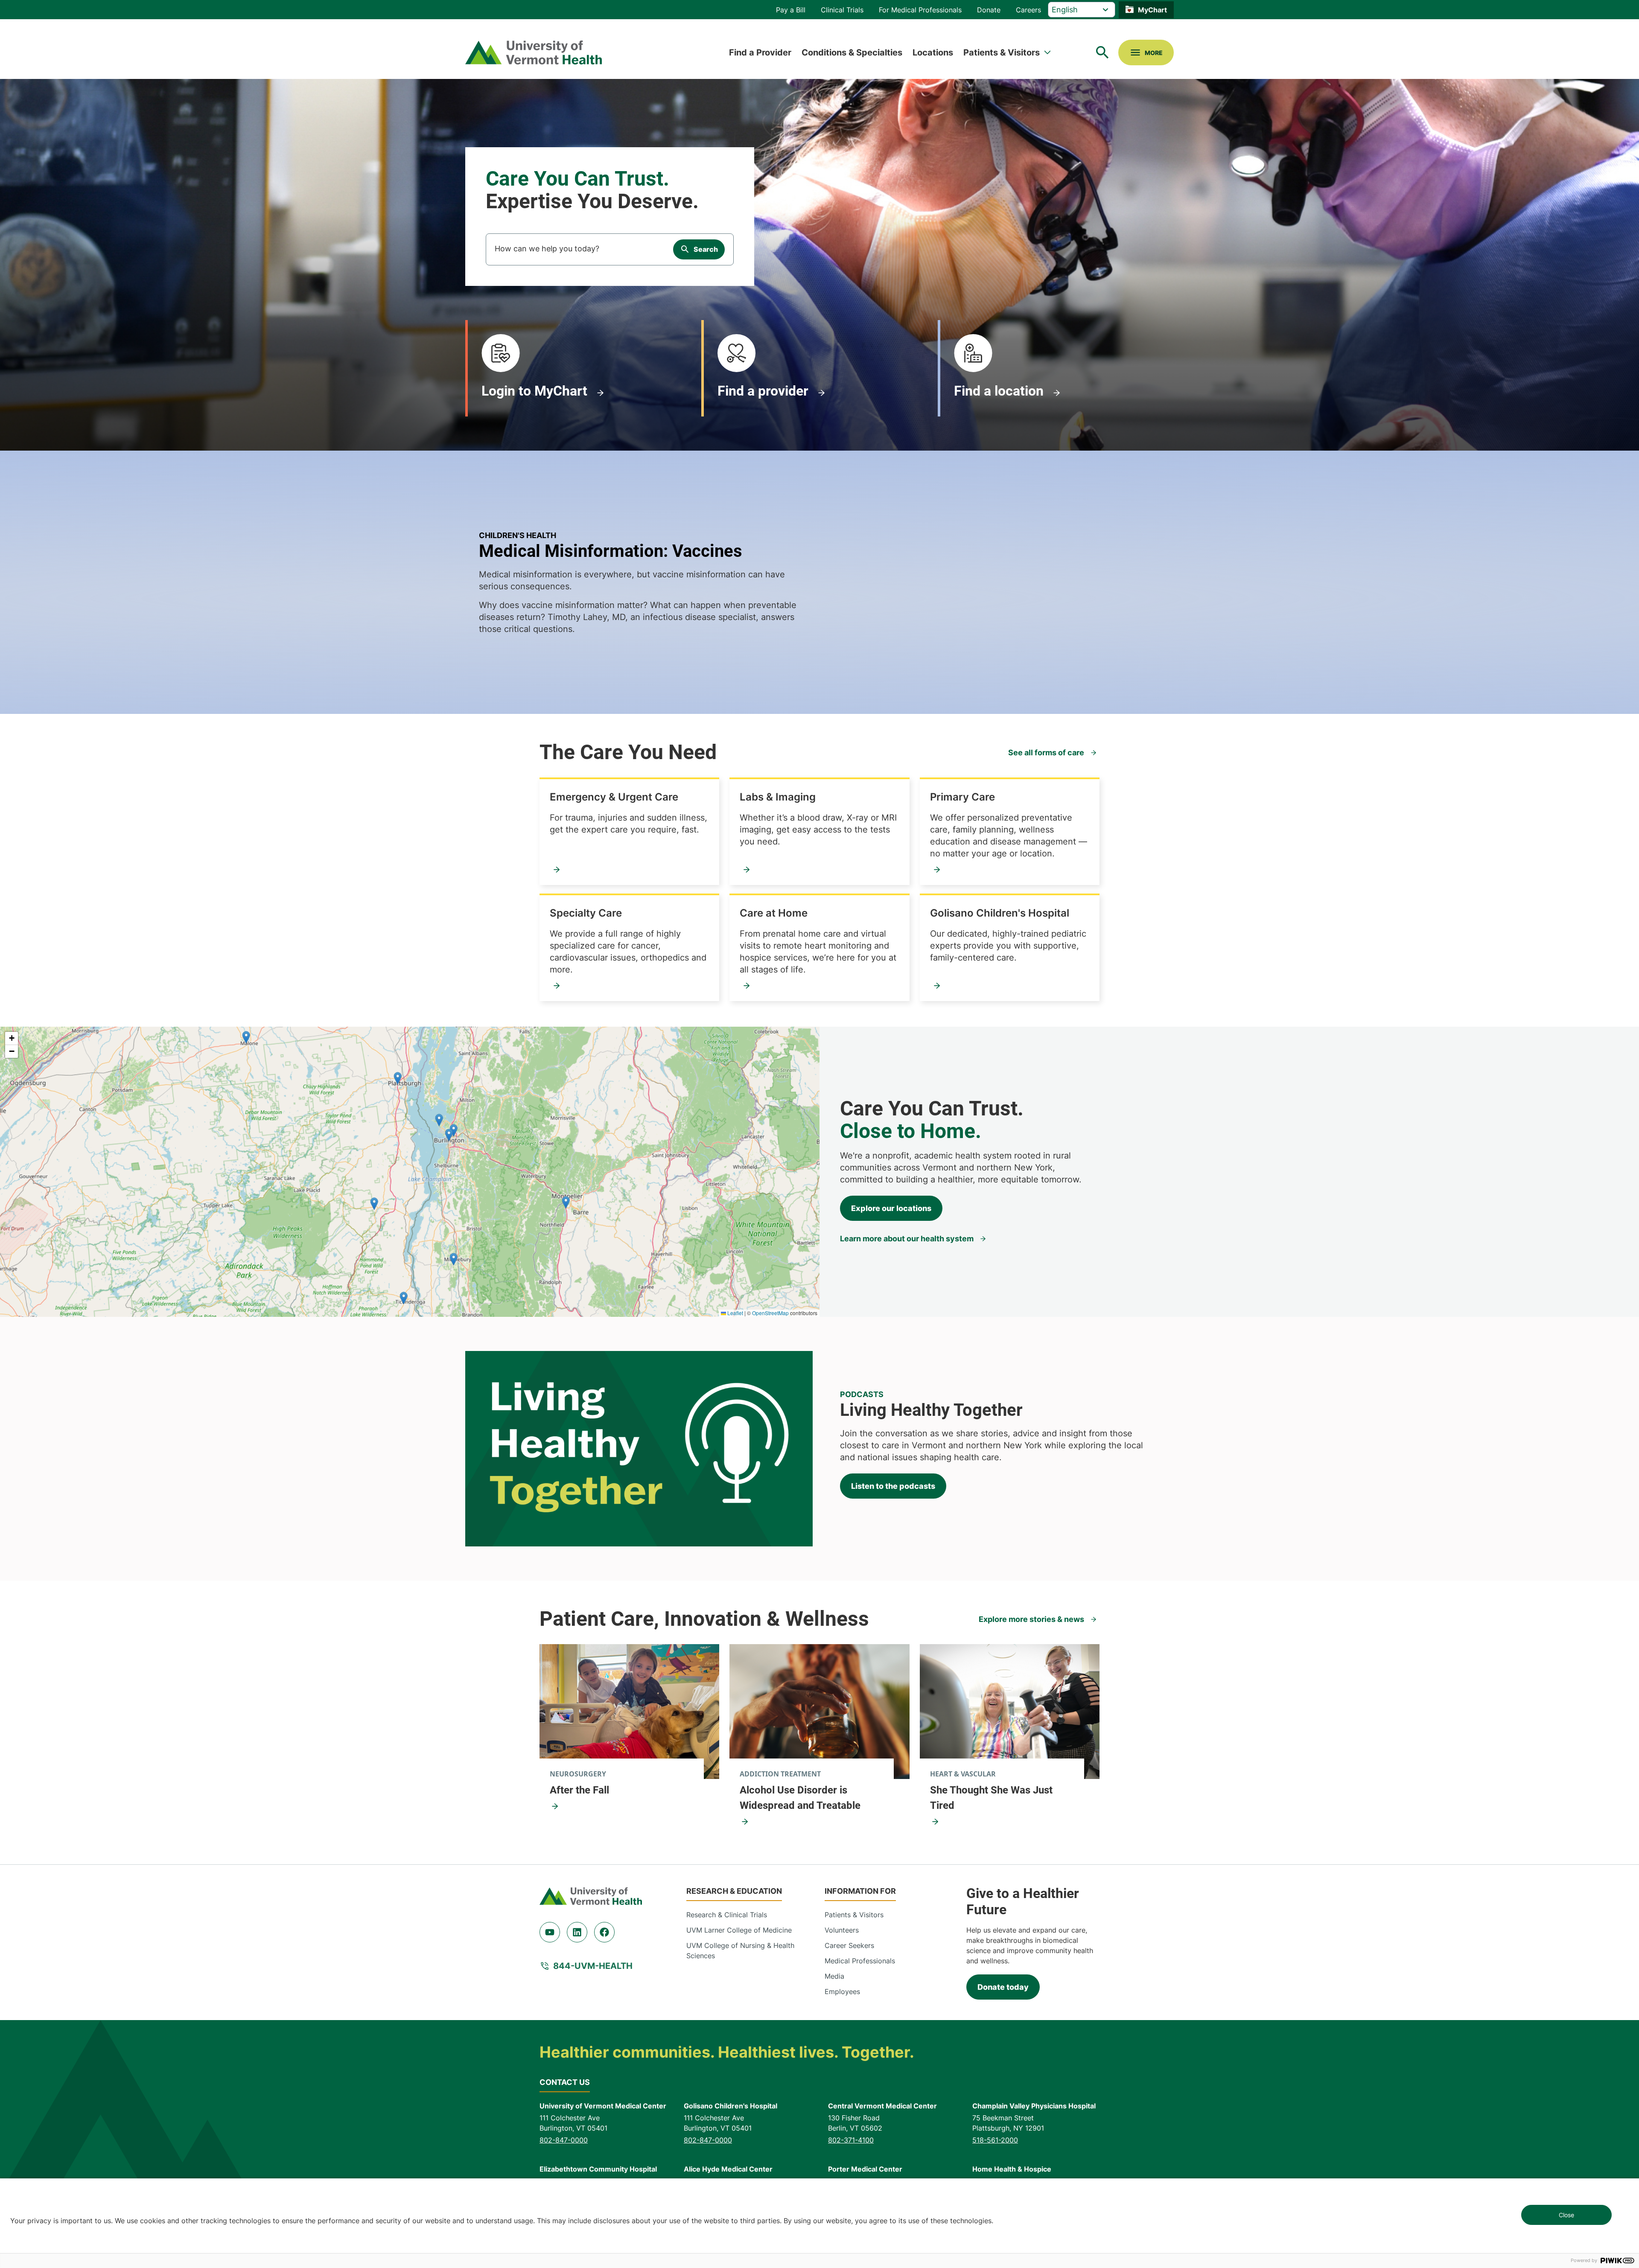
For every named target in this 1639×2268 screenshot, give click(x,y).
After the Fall (579, 1790)
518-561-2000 (995, 2140)
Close (1566, 2215)
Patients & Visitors (1002, 52)
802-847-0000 (564, 2140)
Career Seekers (849, 1945)
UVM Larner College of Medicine (739, 1930)
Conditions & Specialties (852, 52)
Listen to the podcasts (893, 1486)
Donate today (1003, 1987)
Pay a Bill (791, 10)
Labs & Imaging (778, 797)
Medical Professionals (860, 1961)
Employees (842, 1991)
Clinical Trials (842, 10)
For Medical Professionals (920, 10)
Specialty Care (586, 913)
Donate (989, 10)
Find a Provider (760, 52)
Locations (933, 52)
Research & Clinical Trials (727, 1915)
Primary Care (962, 797)
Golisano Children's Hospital (1000, 913)
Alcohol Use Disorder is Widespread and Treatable (800, 1798)
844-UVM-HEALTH (593, 1966)
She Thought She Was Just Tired (991, 1798)
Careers (1028, 10)
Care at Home (774, 913)
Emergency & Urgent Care (614, 797)
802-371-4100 (851, 2140)
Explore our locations (891, 1208)
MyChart (1152, 10)
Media (834, 1976)
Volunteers (842, 1930)
